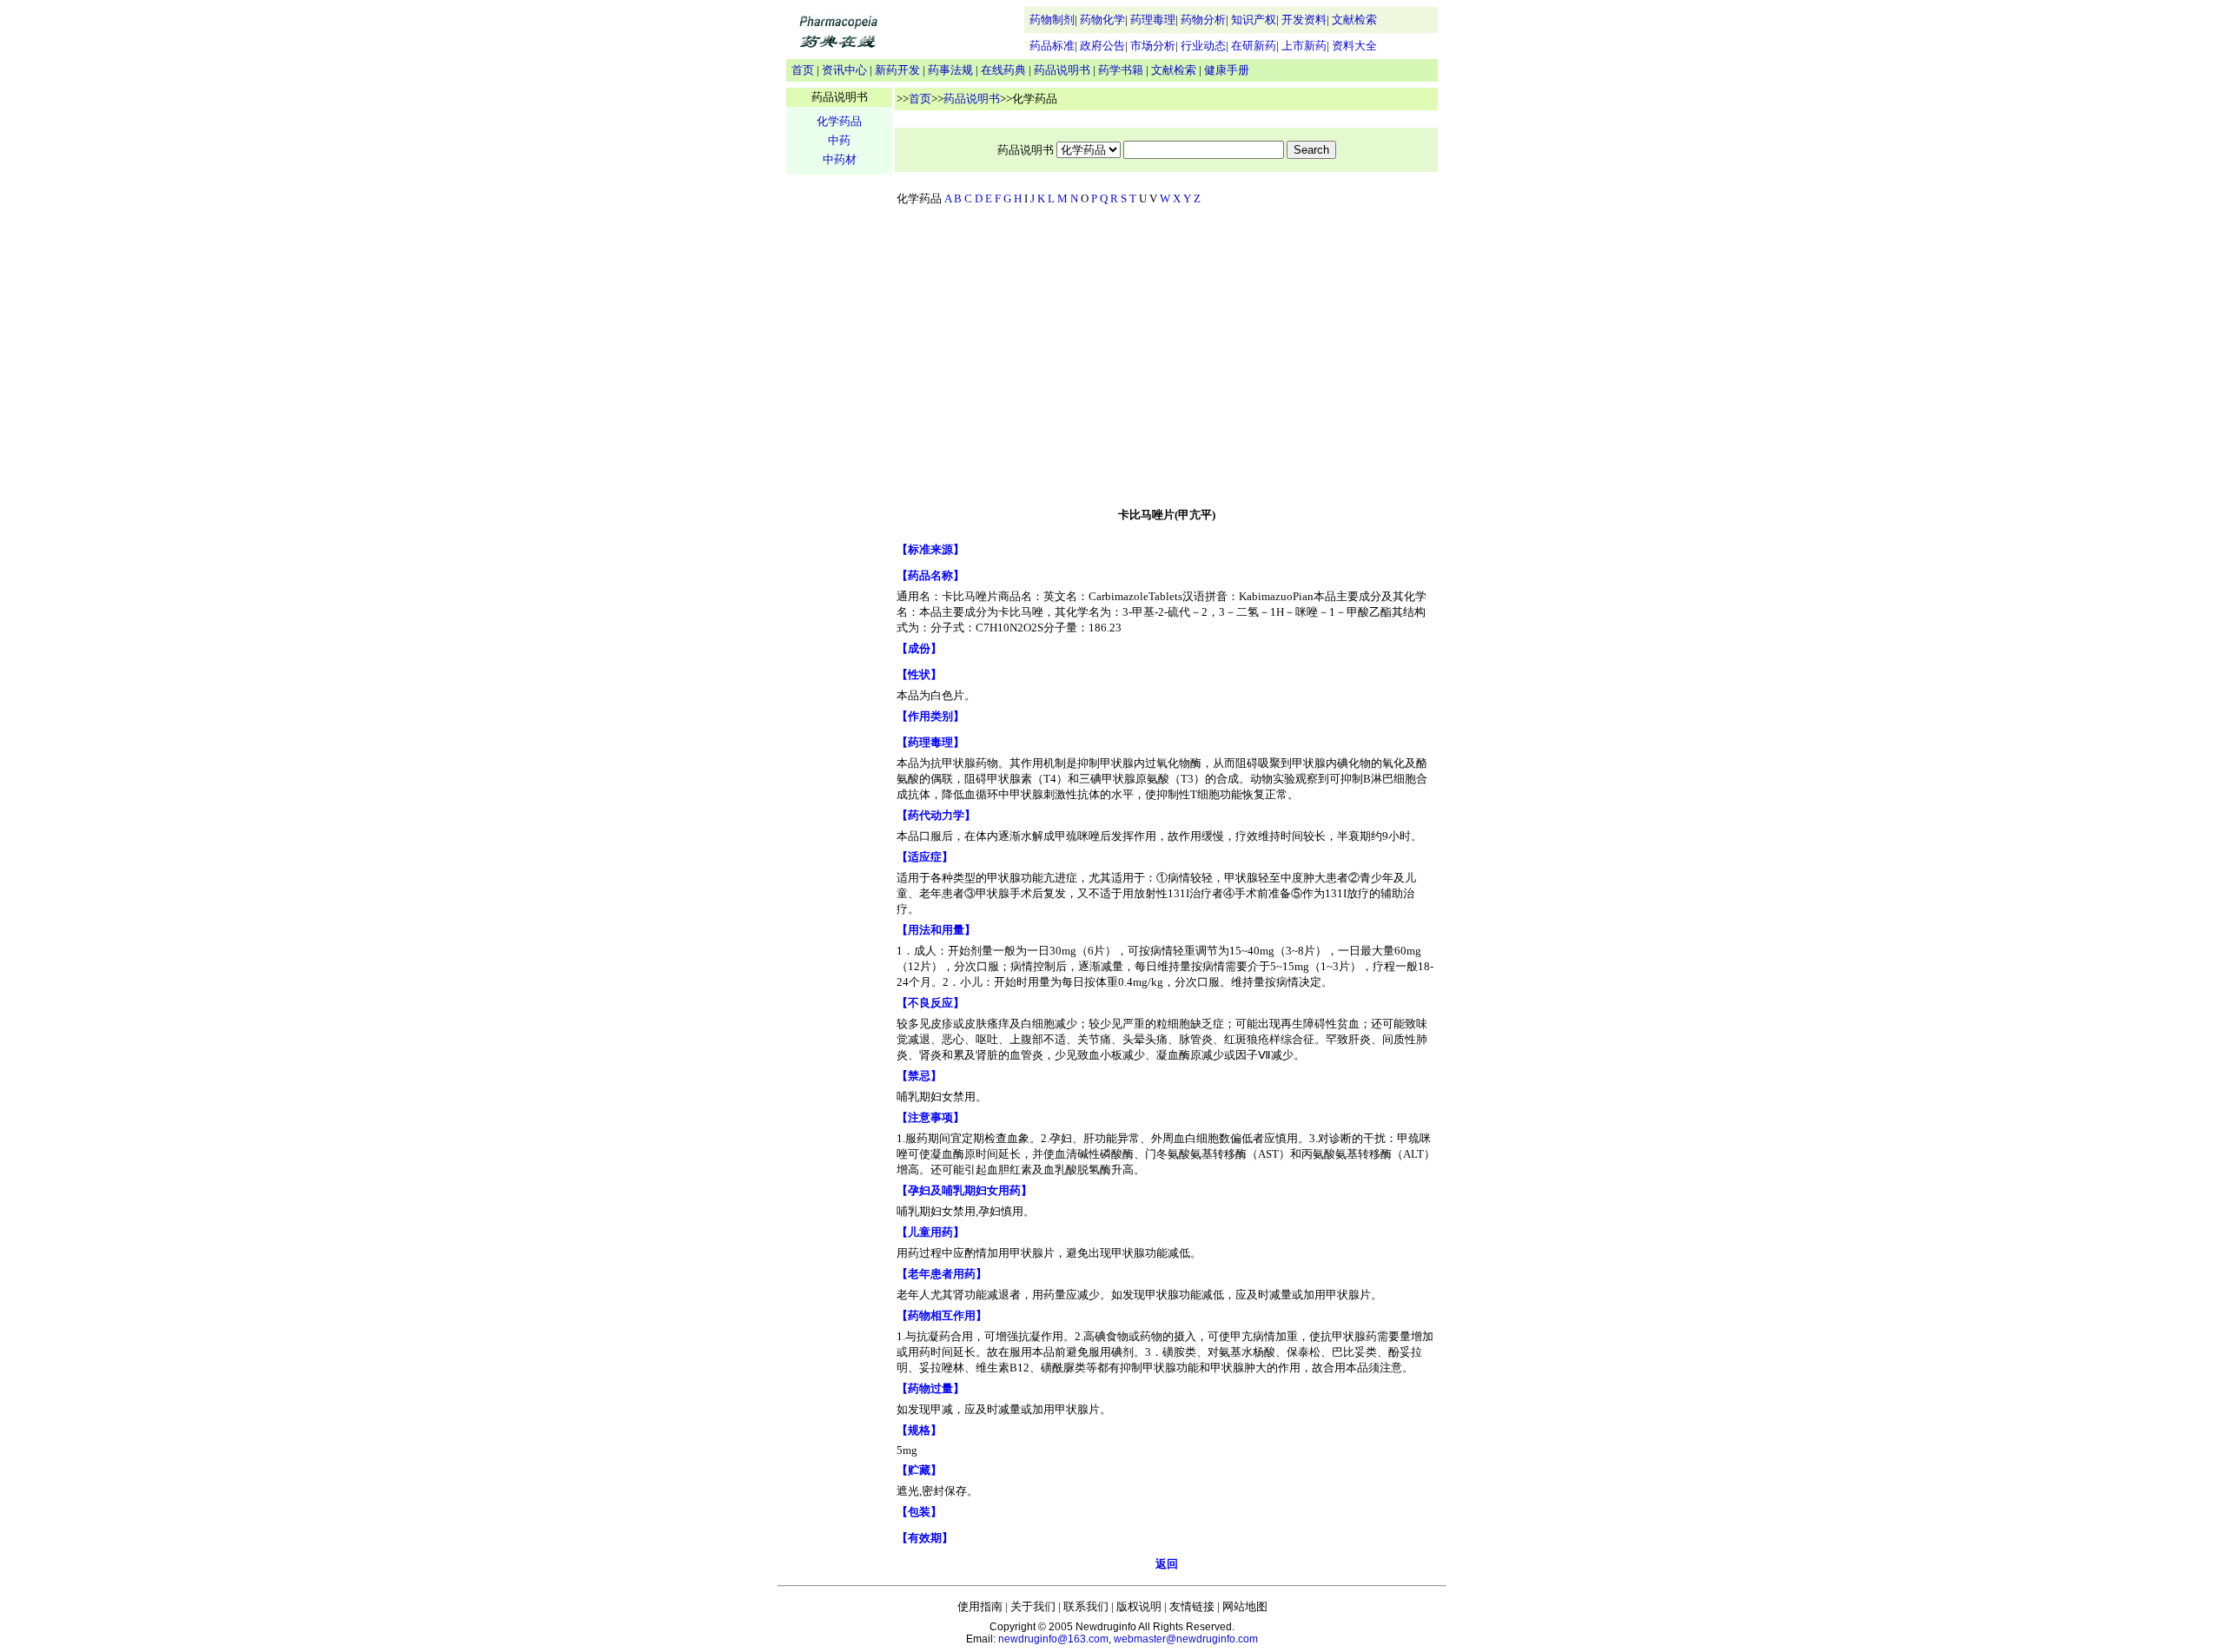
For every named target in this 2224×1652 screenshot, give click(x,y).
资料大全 (1354, 46)
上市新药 (1304, 46)
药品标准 (1052, 46)
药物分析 (1203, 20)
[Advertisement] (1167, 360)
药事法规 (950, 70)
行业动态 (1203, 46)
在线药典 (1003, 70)
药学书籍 (1121, 70)
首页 (803, 70)
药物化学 (1102, 20)
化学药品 (839, 121)
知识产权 (1254, 20)
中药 (839, 140)
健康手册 (1227, 70)
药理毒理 (1153, 20)
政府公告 (1102, 46)
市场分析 (1153, 46)
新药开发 (897, 70)
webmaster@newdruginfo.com (1186, 1639)
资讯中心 (844, 70)
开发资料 (1304, 20)
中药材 (840, 159)
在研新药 (1254, 46)
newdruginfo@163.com (1053, 1639)
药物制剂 (1052, 20)
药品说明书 (1062, 70)
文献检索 (1354, 20)
